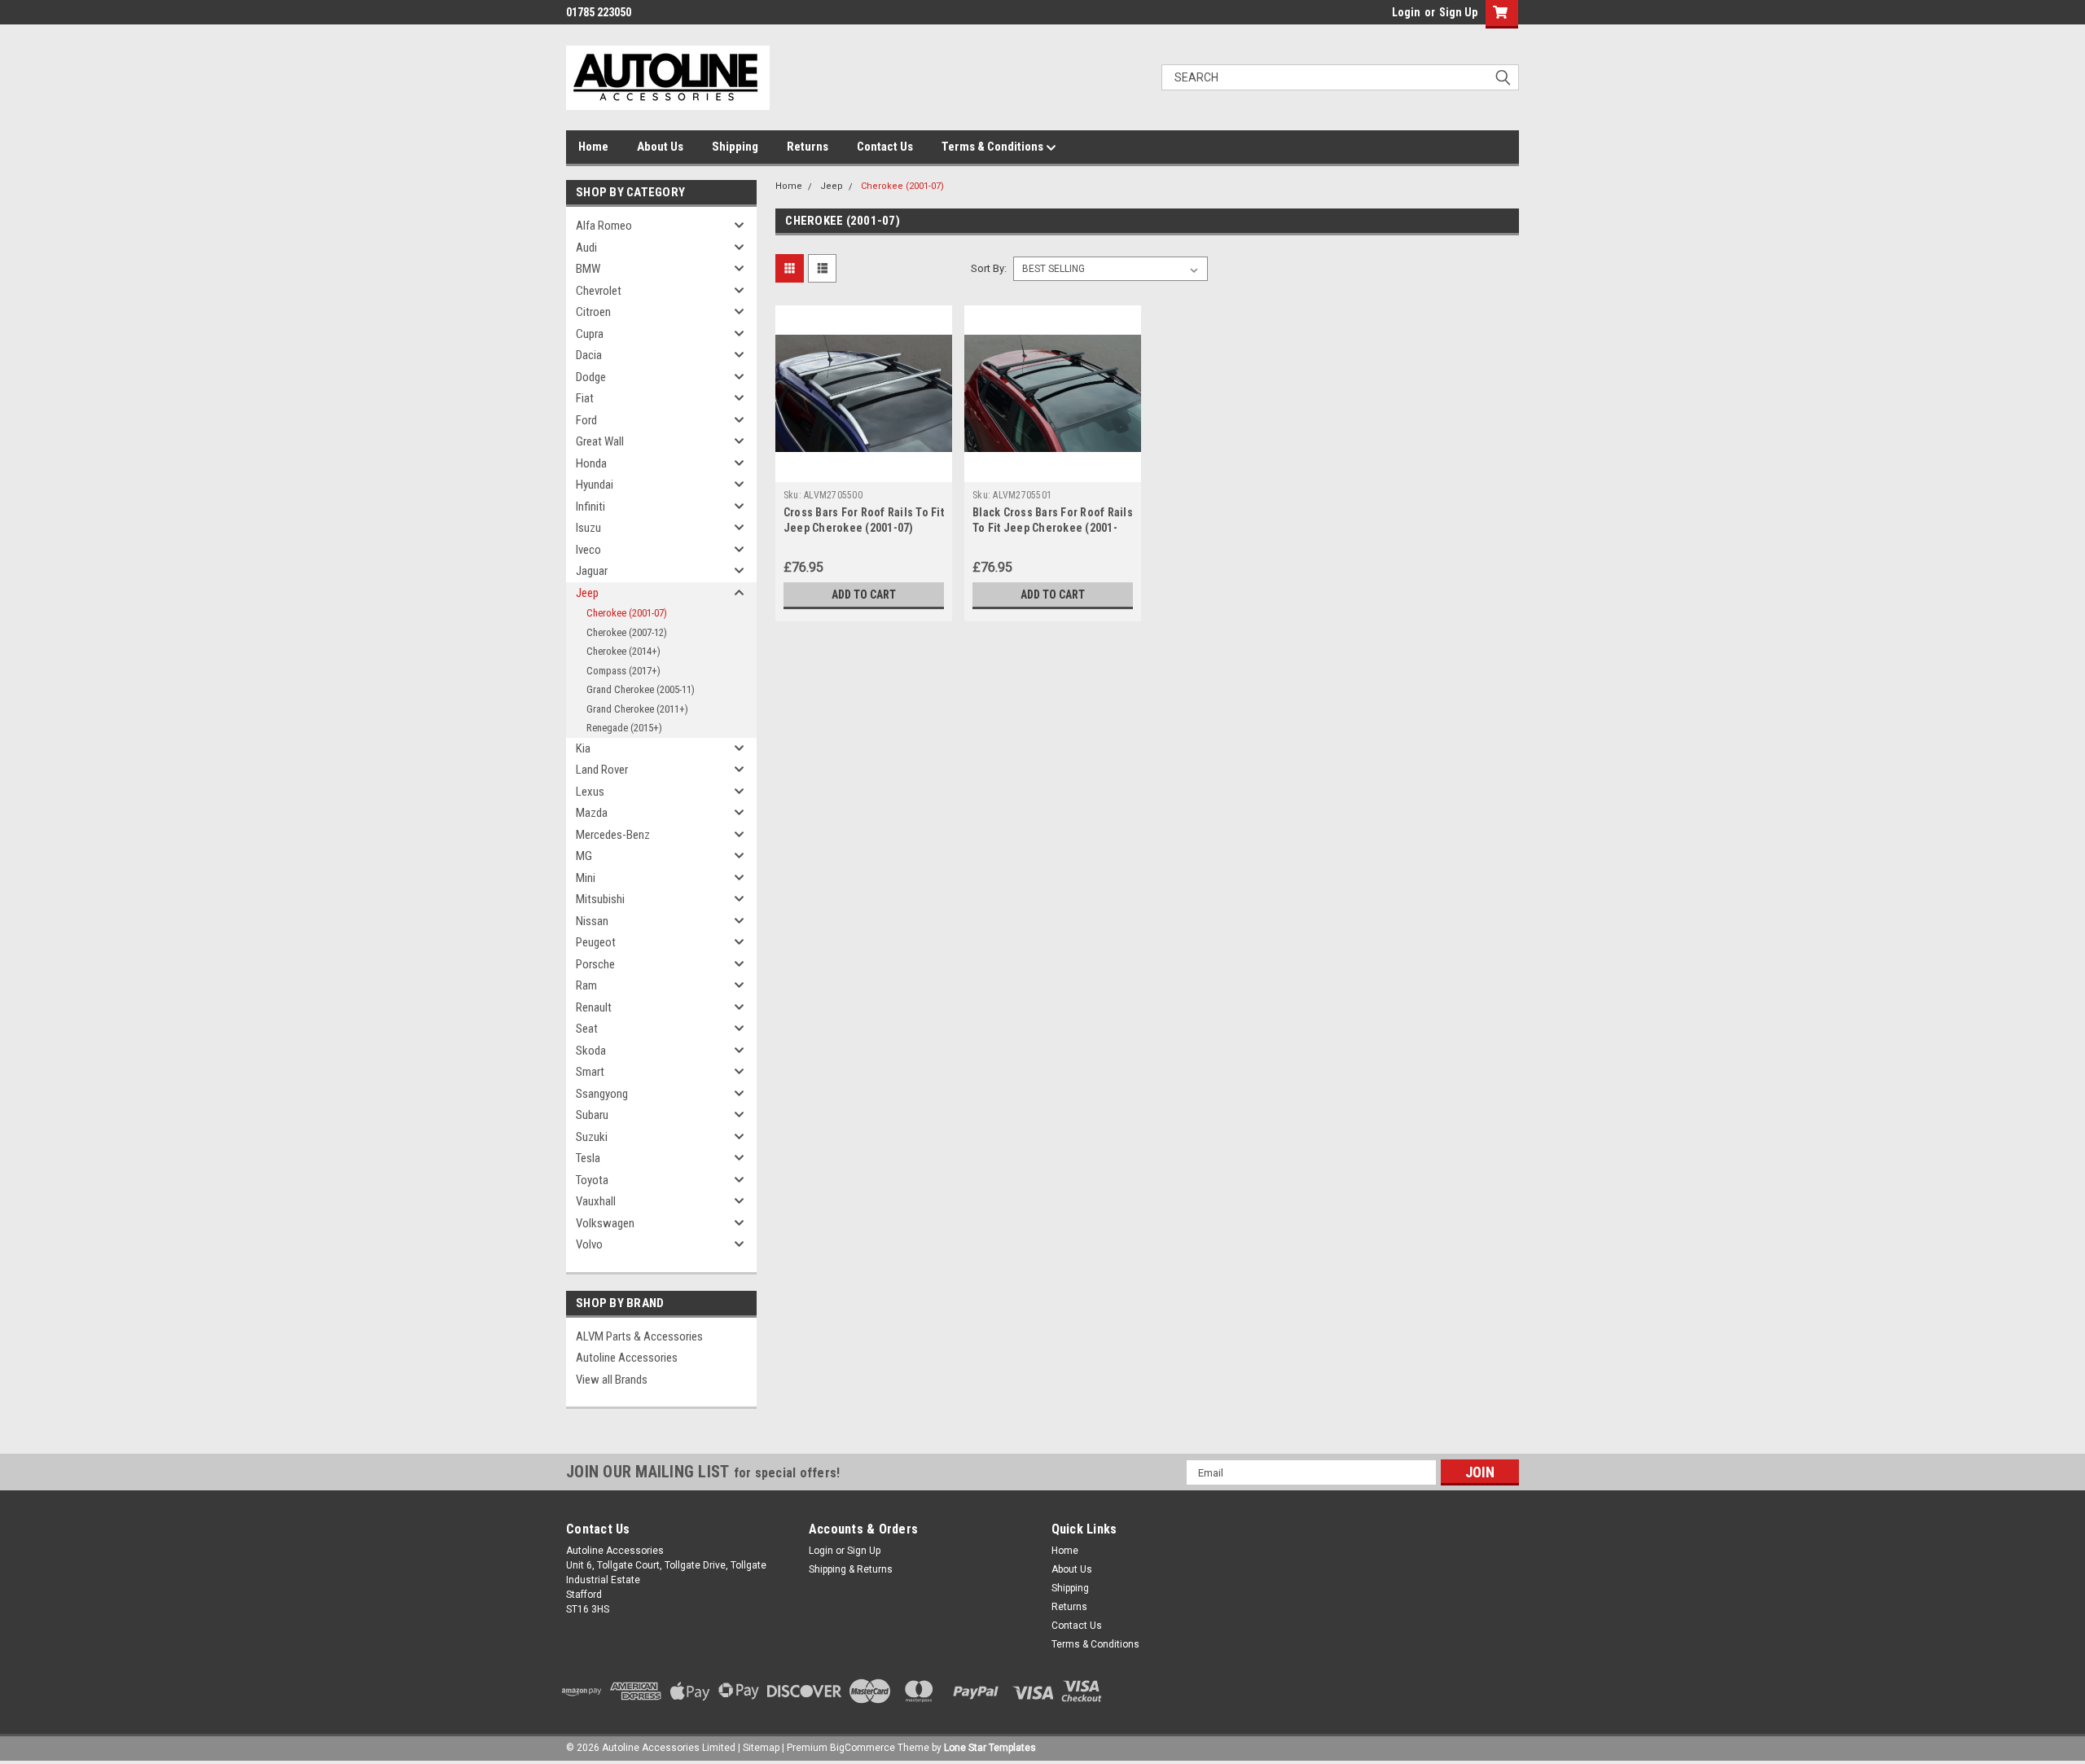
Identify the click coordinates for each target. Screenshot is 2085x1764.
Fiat (585, 398)
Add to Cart (864, 595)
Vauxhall (596, 1201)
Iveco (588, 550)
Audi (586, 248)
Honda (591, 463)
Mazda (592, 813)
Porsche (595, 964)
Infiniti (590, 507)
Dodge (591, 377)
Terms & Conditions (994, 147)
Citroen (593, 312)
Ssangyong (602, 1094)
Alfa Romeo (604, 226)
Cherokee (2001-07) (627, 613)
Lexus (590, 792)
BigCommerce (863, 1748)
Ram (586, 985)
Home (593, 147)
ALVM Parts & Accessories (639, 1336)
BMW (588, 269)
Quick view (863, 470)
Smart (590, 1072)
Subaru (592, 1115)
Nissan (592, 921)
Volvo (589, 1244)
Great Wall (600, 441)
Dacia (589, 355)
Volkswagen (605, 1223)
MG (584, 856)
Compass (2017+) (623, 671)
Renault (594, 1007)
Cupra (590, 334)
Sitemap (761, 1748)
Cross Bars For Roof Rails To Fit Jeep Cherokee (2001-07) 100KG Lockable (864, 528)
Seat (587, 1029)
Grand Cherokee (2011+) (637, 709)
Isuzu (588, 528)
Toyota (592, 1180)
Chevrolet (599, 291)
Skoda (591, 1051)
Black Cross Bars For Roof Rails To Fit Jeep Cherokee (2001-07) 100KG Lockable (1053, 528)
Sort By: (989, 268)
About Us (660, 147)
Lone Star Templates (990, 1748)
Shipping (735, 147)
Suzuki (592, 1137)
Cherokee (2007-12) (627, 632)
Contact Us (885, 147)
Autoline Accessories (627, 1358)
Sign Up (1458, 12)
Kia (583, 748)
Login (1406, 12)
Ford (586, 420)
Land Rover (602, 770)
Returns (808, 147)
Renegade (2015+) (624, 728)
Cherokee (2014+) (623, 651)
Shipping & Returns (851, 1569)
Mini (586, 878)
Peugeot (596, 942)
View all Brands (612, 1380)
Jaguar (592, 571)
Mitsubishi (600, 899)
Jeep (587, 593)
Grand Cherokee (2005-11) (641, 689)
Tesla (588, 1158)
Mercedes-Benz (613, 835)
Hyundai (595, 485)
